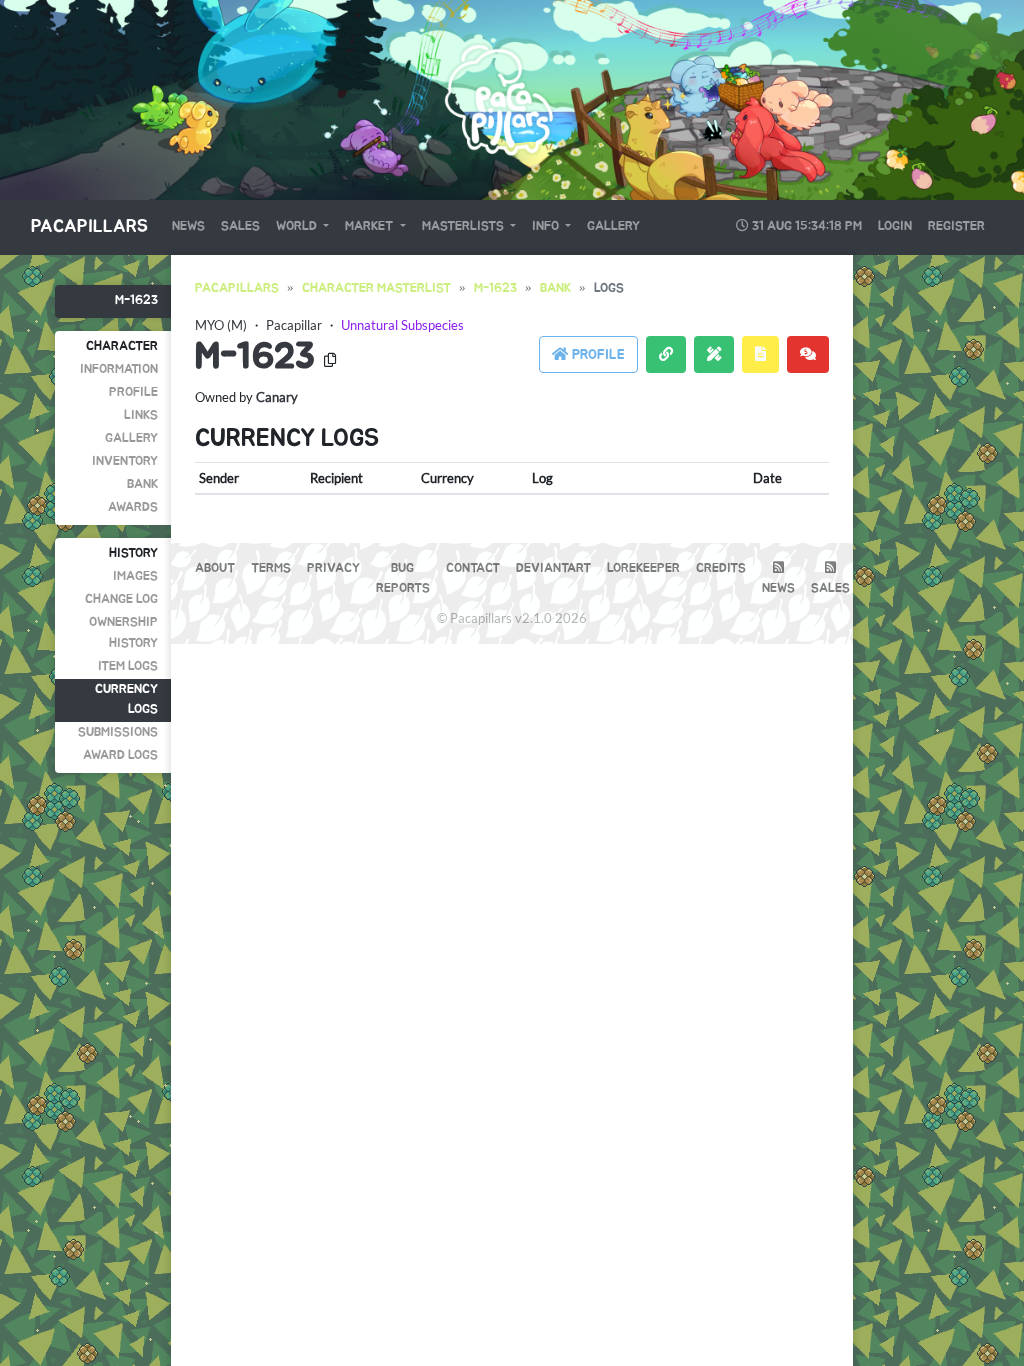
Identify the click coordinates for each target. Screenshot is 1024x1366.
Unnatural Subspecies (402, 325)
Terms (271, 568)
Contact (473, 568)
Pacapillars (89, 227)
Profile (133, 392)
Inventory (125, 461)
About (215, 568)
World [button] (298, 226)
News (188, 226)
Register (956, 226)
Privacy (333, 568)
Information (119, 369)
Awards (133, 507)
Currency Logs (126, 699)
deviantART (553, 568)
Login (895, 226)
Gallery (613, 226)
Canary (277, 397)
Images (135, 576)
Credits (721, 568)
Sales (240, 226)
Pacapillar (294, 325)
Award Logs (120, 755)
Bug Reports (403, 578)
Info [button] (547, 226)
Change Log (121, 599)
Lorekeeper (643, 568)
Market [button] (370, 226)
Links (141, 415)
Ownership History (123, 632)
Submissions (118, 732)
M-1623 (136, 300)
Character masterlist (376, 288)
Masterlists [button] (464, 226)
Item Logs (128, 666)
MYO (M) (221, 325)
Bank (142, 484)
